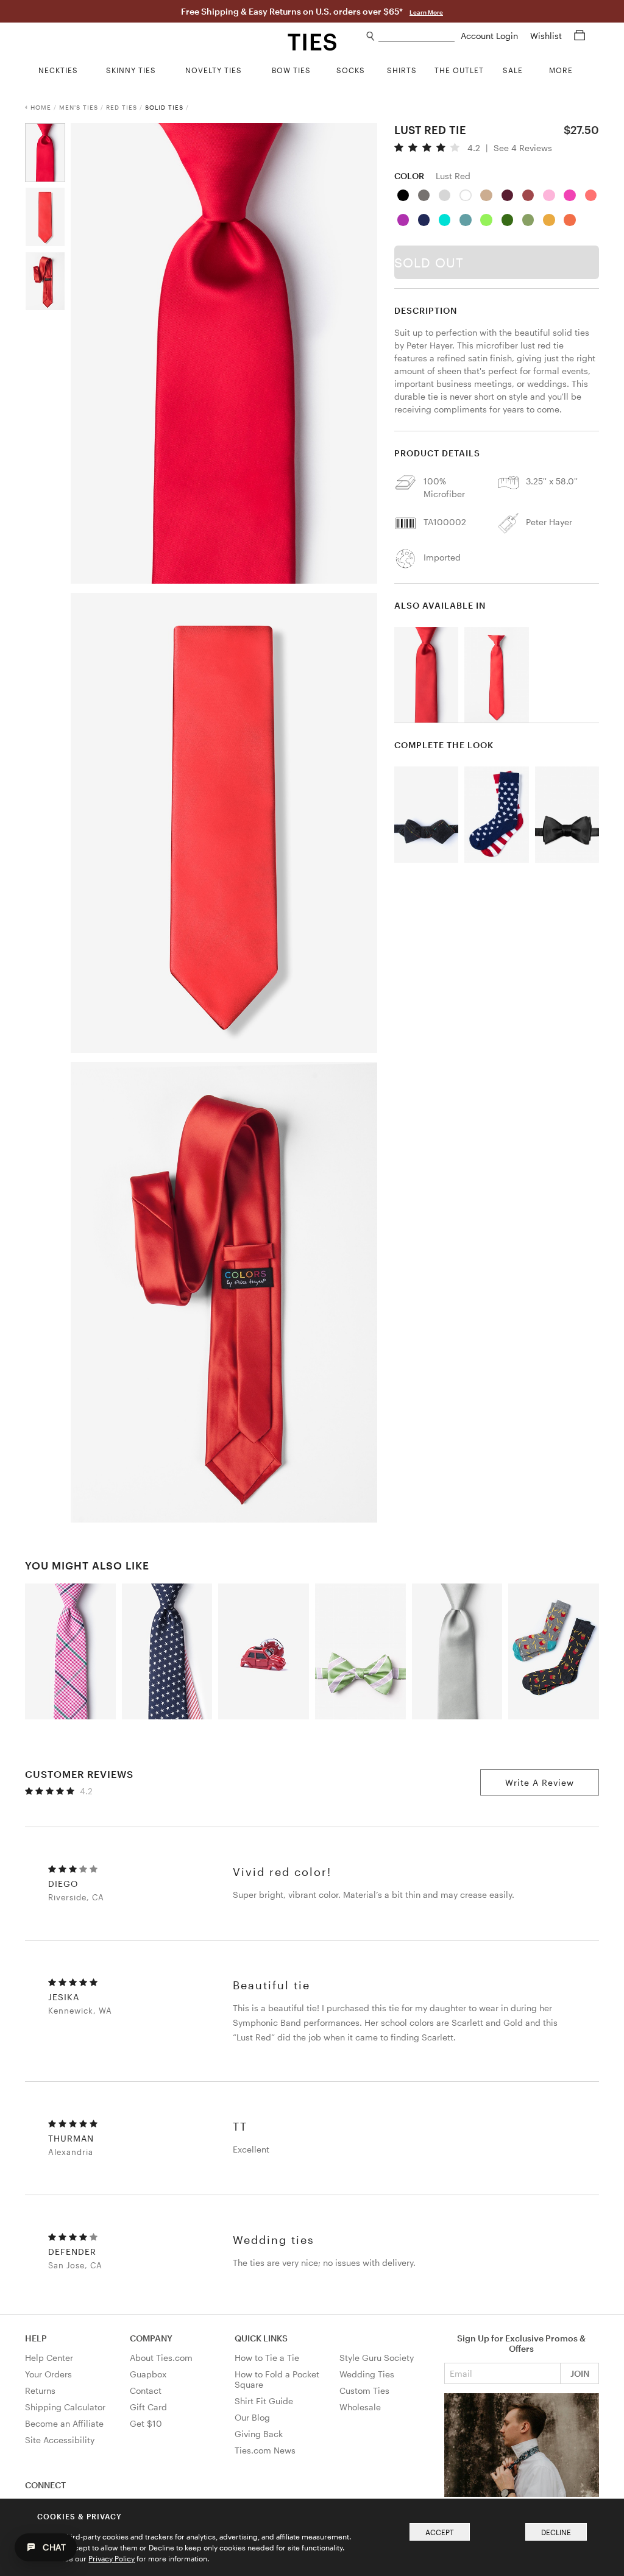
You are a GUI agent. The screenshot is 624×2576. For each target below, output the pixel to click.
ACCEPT (440, 2532)
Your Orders (48, 2374)
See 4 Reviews (523, 148)
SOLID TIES (164, 107)
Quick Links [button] (261, 2338)
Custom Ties (364, 2390)
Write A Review (540, 1782)
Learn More (426, 12)
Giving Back (259, 2434)
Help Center (49, 2358)
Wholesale (360, 2407)
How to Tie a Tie (267, 2358)
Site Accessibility (60, 2440)
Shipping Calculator (65, 2407)
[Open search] (371, 36)
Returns (40, 2390)
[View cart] (580, 36)
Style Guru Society (377, 2358)
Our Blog (252, 2417)
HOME (41, 107)
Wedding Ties (367, 2374)
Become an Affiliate (64, 2423)
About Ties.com (161, 2358)
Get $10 (146, 2423)
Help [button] (36, 2338)
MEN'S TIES (79, 107)
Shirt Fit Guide (264, 2401)
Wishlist (547, 36)
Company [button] (151, 2338)
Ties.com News (265, 2450)
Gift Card (148, 2407)
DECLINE (556, 2532)
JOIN (580, 2373)
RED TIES (122, 107)
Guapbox (148, 2374)
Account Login (491, 36)
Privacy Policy (112, 2558)
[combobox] (417, 36)
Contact (146, 2390)
